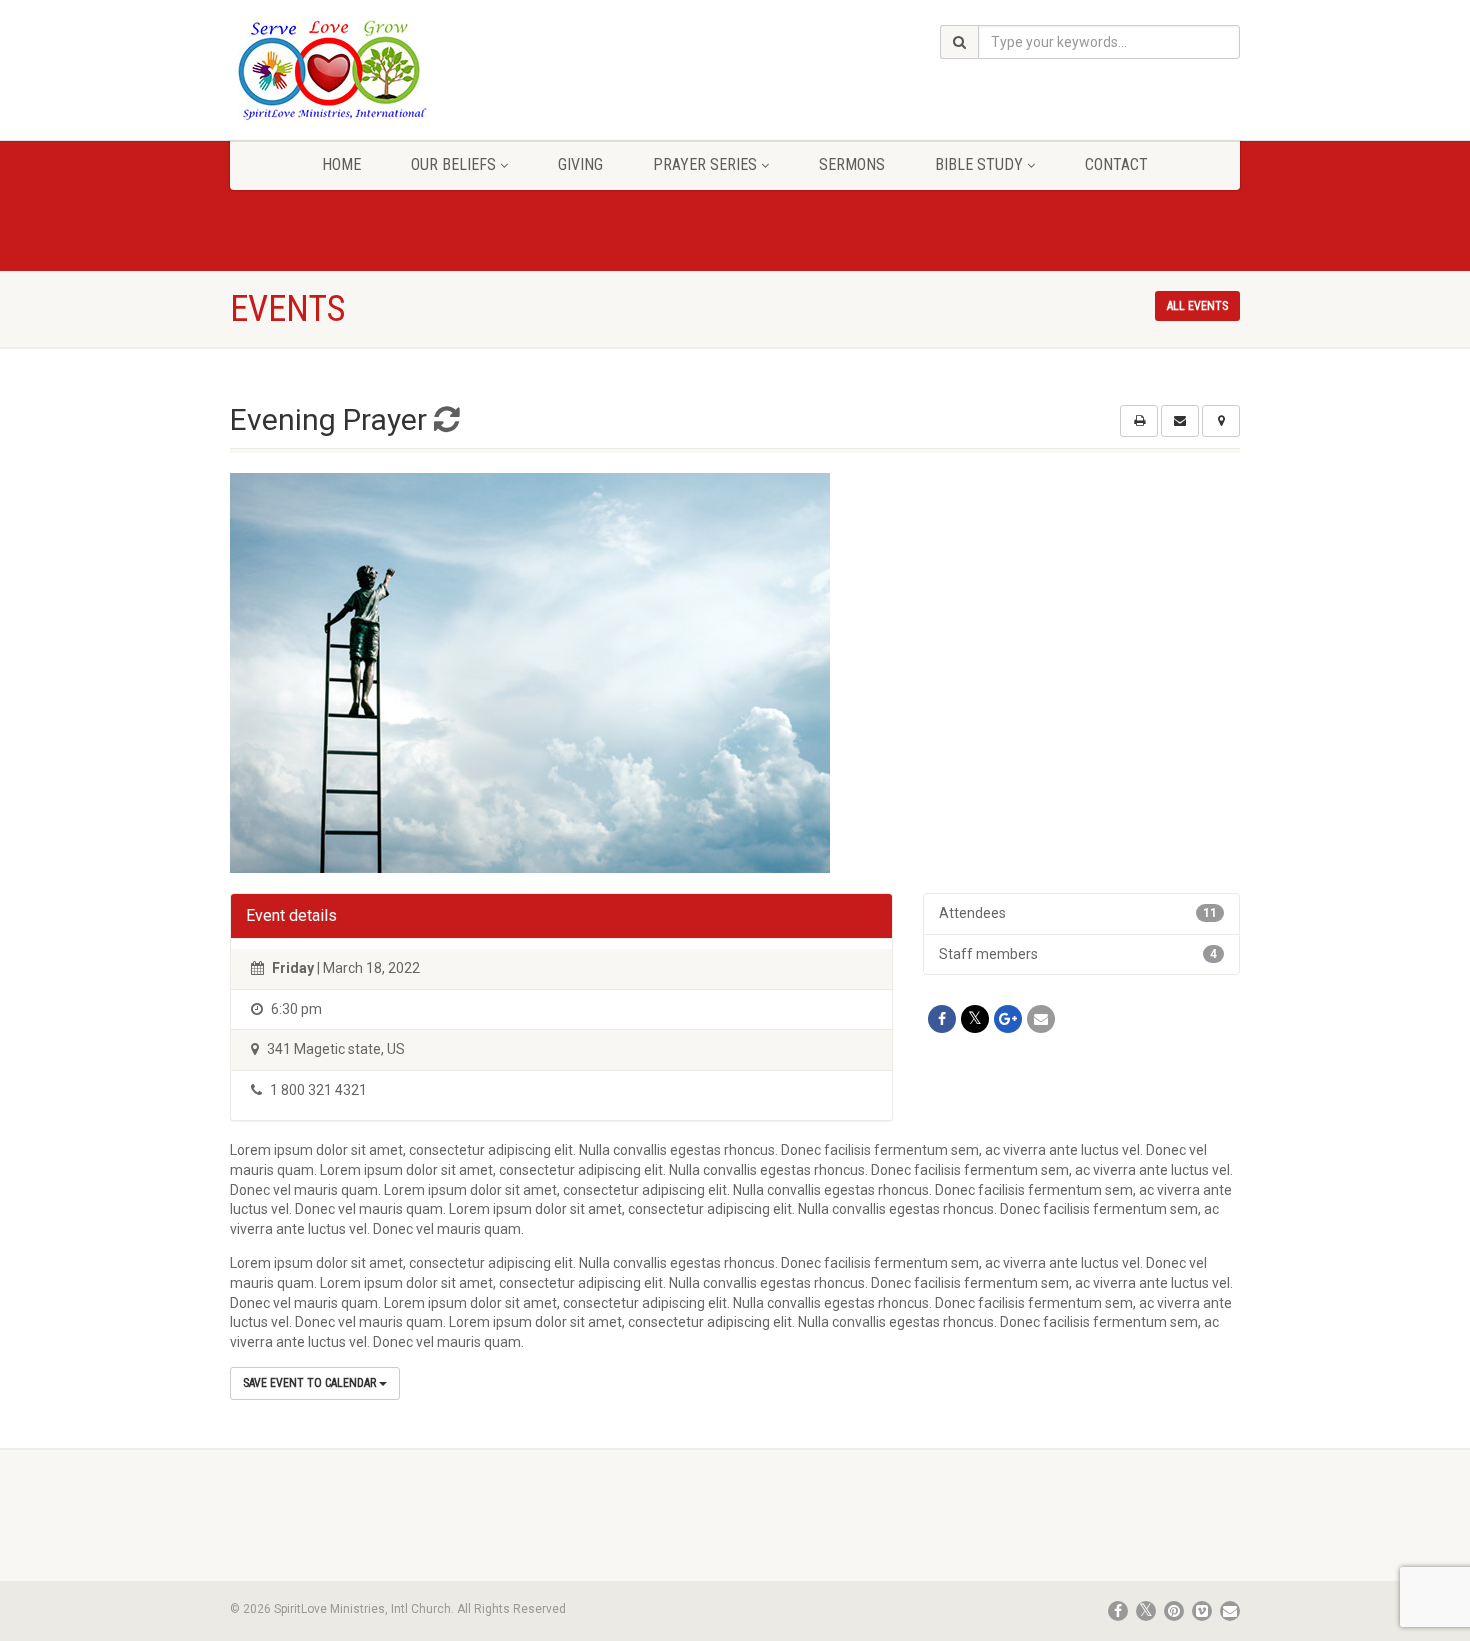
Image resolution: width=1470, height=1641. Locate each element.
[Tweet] (975, 1019)
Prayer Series (705, 164)
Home (341, 164)
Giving (580, 164)
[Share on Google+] (1008, 1019)
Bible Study (979, 164)
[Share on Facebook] (942, 1019)
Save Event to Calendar (311, 1383)
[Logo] (388, 69)
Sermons (852, 164)
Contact (1116, 164)
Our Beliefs (453, 164)
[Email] (1041, 1019)
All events (1197, 306)
